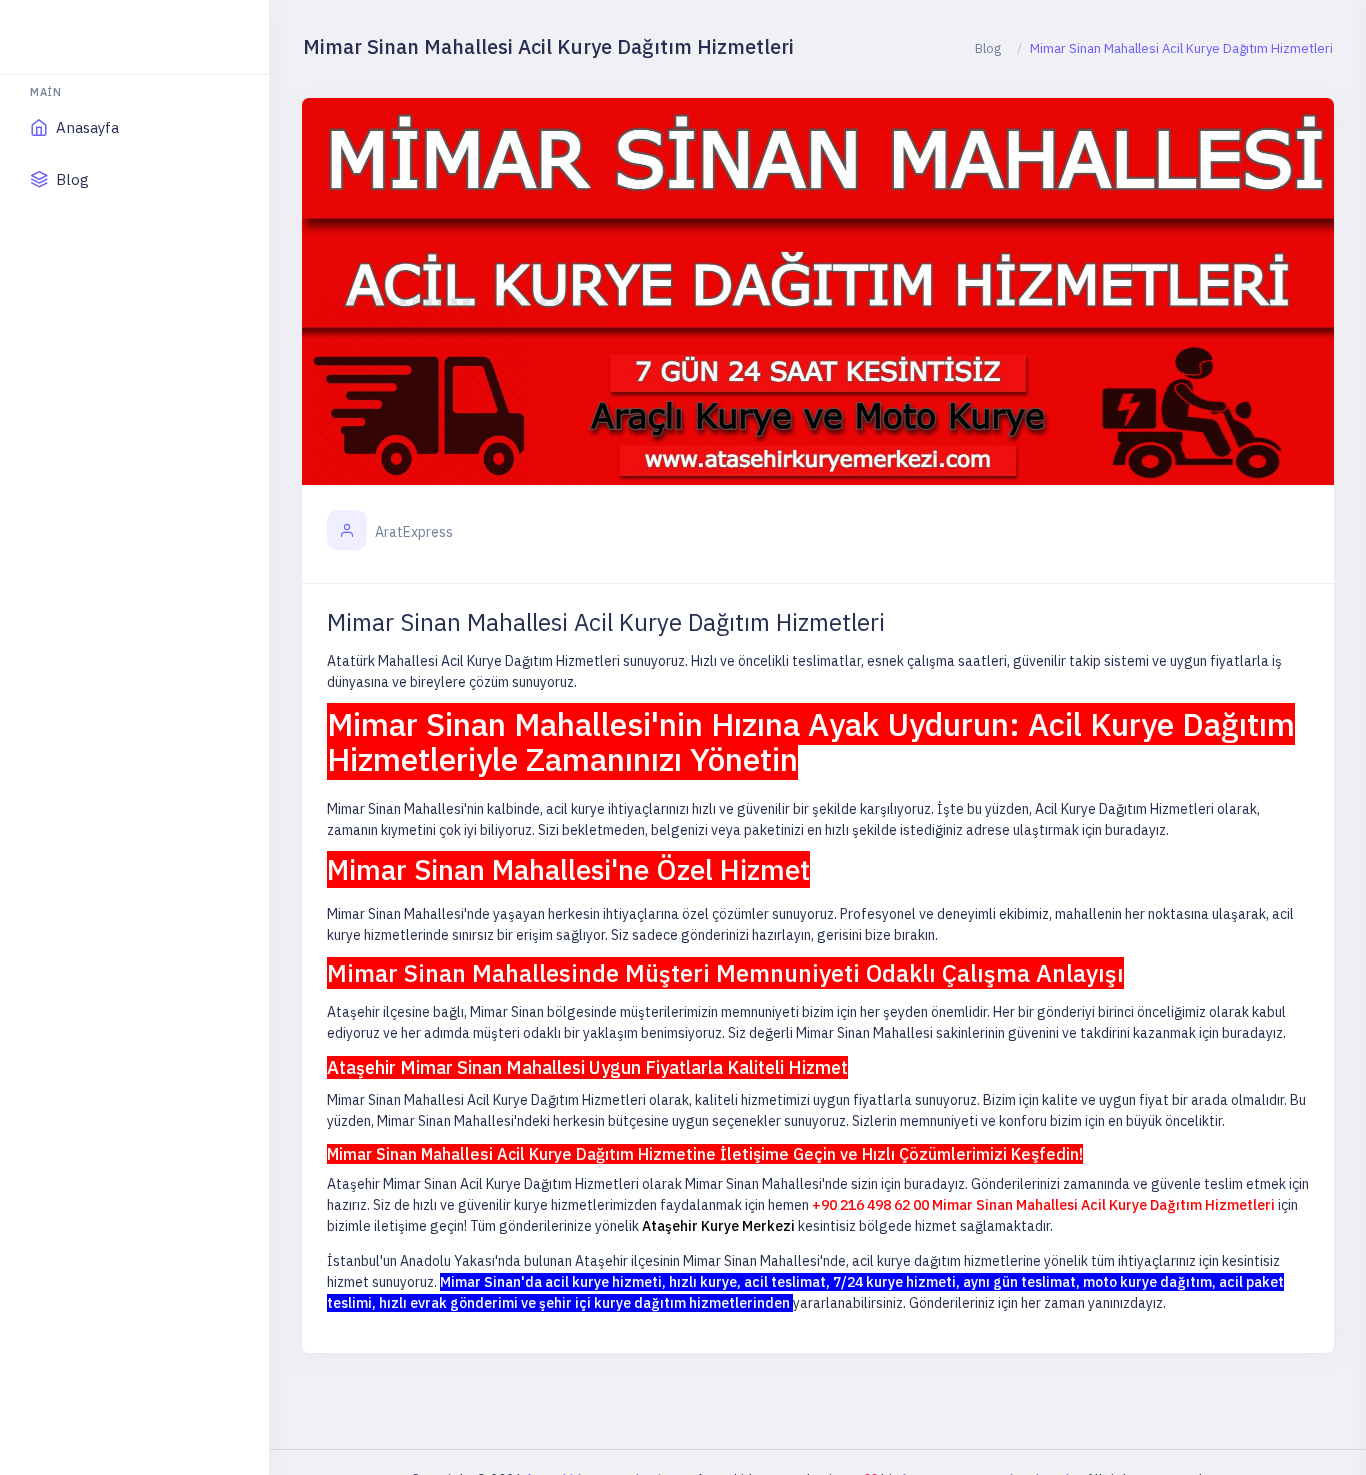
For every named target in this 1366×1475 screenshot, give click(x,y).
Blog (988, 48)
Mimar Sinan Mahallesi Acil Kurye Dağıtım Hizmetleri (606, 622)
